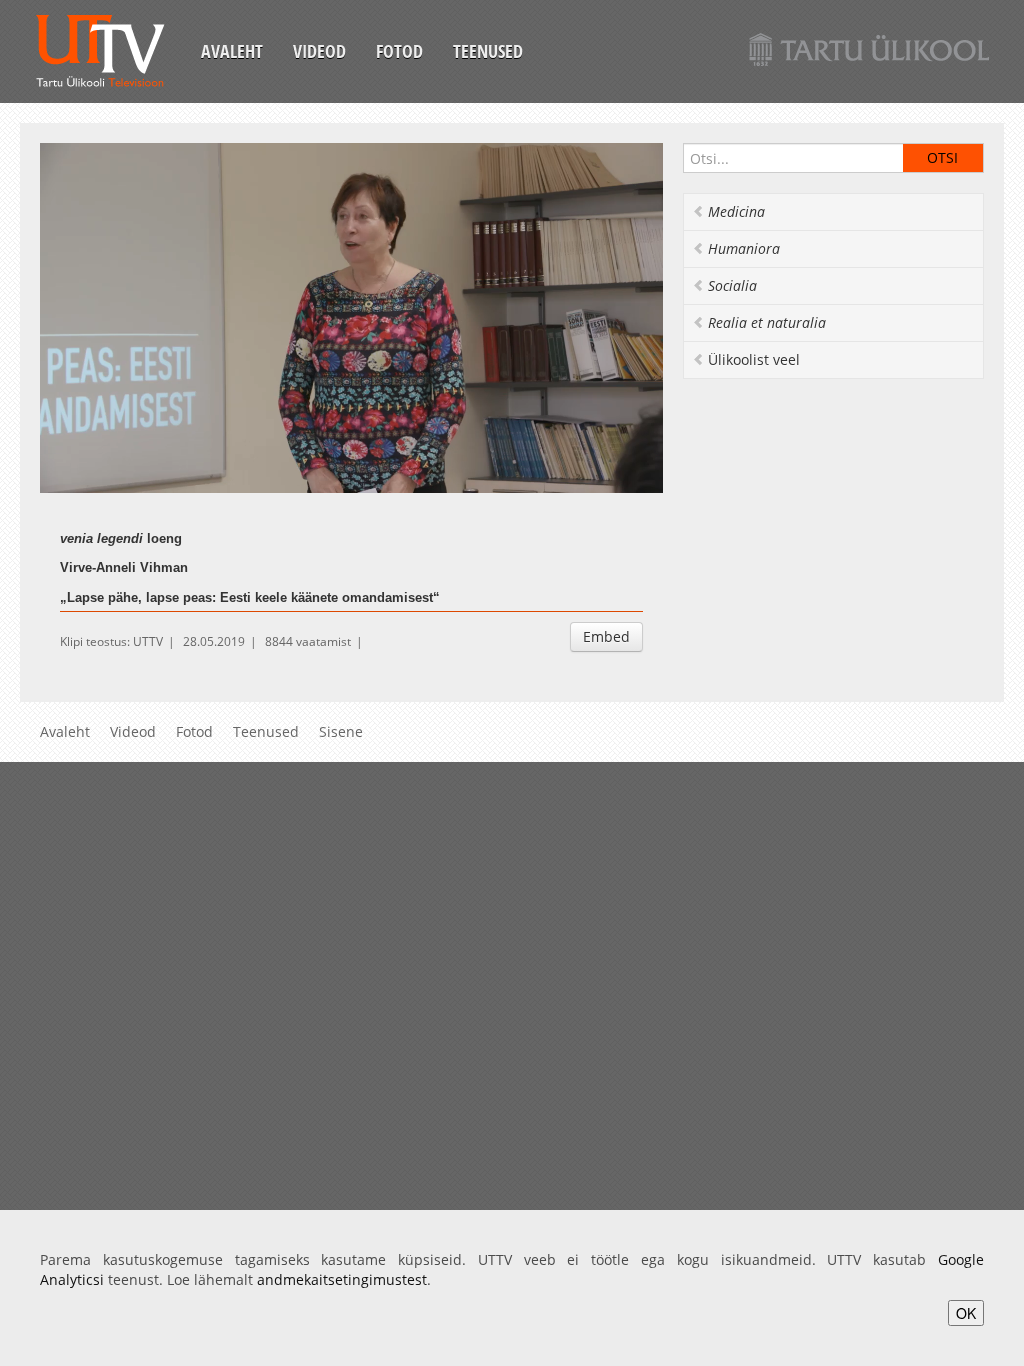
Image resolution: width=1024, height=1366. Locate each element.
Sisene (341, 731)
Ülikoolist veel (754, 359)
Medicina (736, 211)
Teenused (488, 51)
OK (966, 1313)
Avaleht (232, 51)
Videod (319, 51)
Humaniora (744, 248)
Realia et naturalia (767, 322)
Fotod (399, 51)
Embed (606, 636)
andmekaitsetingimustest (342, 1279)
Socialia (732, 285)
